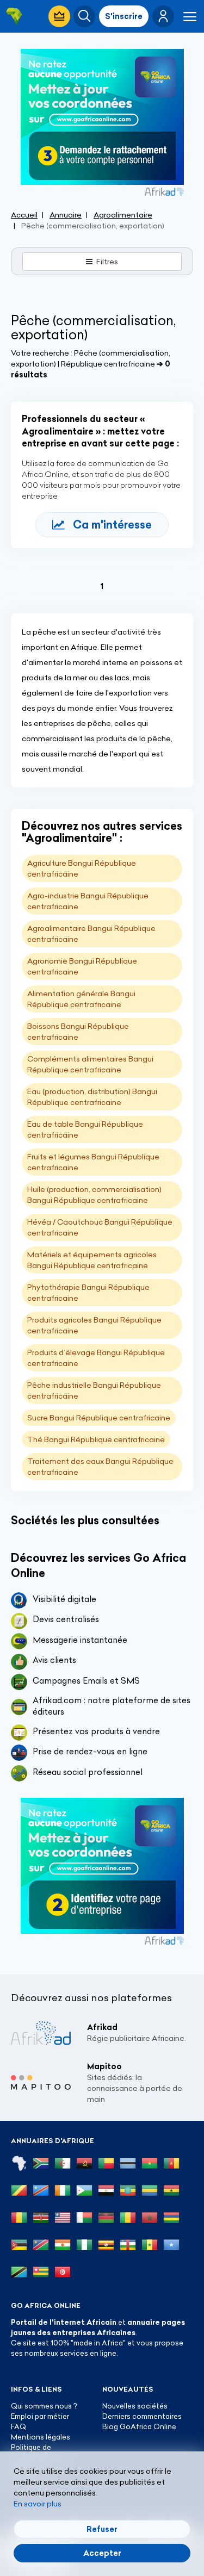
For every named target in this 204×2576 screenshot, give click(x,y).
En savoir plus (38, 2504)
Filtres (107, 262)
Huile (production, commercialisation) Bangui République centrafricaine (94, 1195)
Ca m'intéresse (112, 524)
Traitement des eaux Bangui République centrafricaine (100, 1467)
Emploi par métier (40, 2416)
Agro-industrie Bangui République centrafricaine (88, 901)
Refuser (102, 2529)
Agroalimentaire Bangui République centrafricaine (91, 934)
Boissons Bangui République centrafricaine (78, 1032)
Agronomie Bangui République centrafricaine (82, 966)
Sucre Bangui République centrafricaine (99, 1418)
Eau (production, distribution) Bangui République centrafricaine (92, 1097)
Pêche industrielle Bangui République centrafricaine (94, 1391)
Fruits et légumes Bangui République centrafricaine (93, 1162)
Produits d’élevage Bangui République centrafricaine (96, 1358)
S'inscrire (124, 16)
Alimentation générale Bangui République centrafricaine (81, 999)
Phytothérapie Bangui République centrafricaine (88, 1293)
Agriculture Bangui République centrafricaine (82, 868)
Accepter (102, 2553)
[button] (163, 16)
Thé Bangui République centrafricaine (96, 1439)
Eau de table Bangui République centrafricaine (85, 1129)
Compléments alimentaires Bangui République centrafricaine (90, 1064)
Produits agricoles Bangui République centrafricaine (94, 1325)
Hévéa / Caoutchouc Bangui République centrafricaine (100, 1227)
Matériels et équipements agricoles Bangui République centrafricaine (92, 1260)
